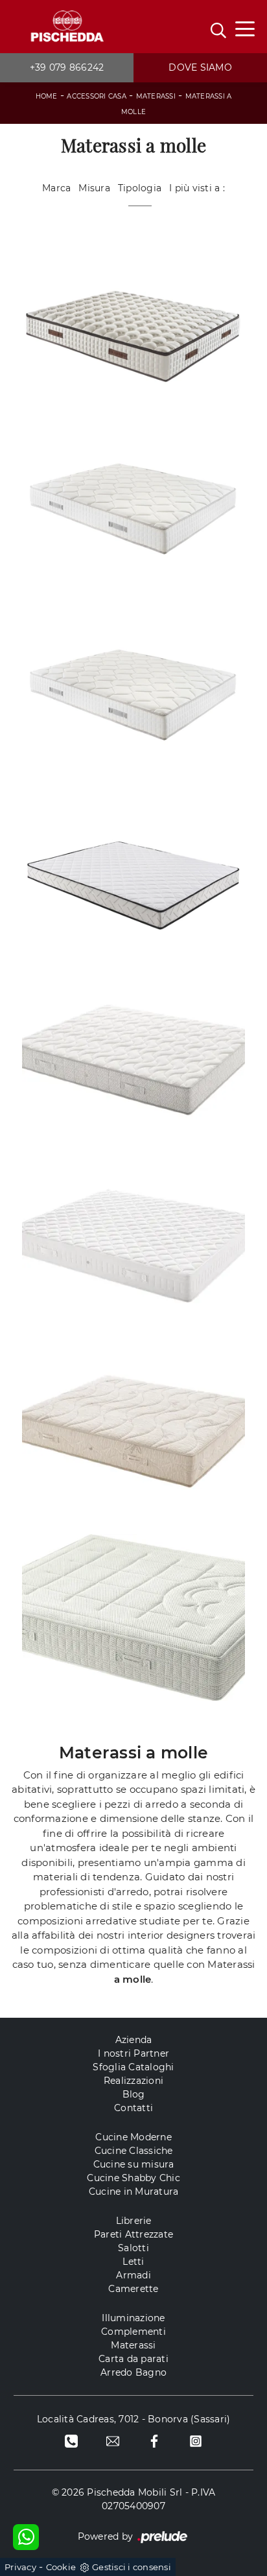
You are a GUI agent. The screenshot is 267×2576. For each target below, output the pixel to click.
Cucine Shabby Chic (133, 2178)
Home (47, 96)
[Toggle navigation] (245, 28)
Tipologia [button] (140, 188)
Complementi (133, 2332)
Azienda (134, 2040)
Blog (134, 2094)
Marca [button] (56, 188)
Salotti (133, 2248)
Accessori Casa (97, 96)
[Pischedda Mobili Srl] (67, 27)
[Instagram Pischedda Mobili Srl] (196, 2441)
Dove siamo (200, 67)
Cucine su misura (134, 2164)
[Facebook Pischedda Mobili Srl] (154, 2441)
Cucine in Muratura (134, 2192)
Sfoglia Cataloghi (133, 2067)
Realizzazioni (133, 2081)
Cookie (61, 2567)
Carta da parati (133, 2359)
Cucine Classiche (134, 2151)
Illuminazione (133, 2318)
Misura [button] (94, 188)
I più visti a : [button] (197, 188)
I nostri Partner (133, 2053)
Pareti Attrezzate (133, 2234)
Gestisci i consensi (132, 2567)
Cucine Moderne (133, 2137)
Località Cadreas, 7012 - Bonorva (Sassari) (134, 2419)
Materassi (156, 96)
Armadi (133, 2275)
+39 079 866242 (67, 67)
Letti (133, 2262)
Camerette (133, 2289)
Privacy (20, 2567)
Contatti (133, 2108)
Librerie (134, 2221)
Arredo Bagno (133, 2372)
